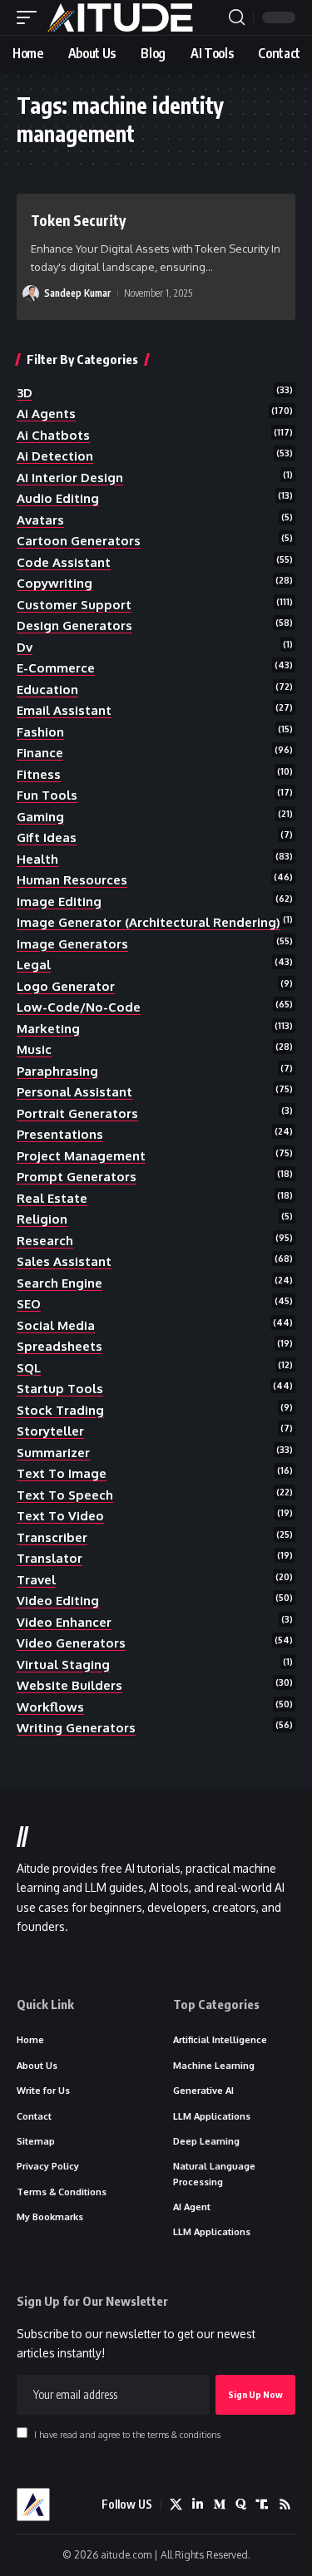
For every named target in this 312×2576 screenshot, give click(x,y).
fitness (39, 774)
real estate (52, 1198)
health (37, 859)
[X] (176, 2505)
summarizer (53, 1453)
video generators (71, 1643)
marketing (48, 1029)
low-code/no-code (79, 1007)
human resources (72, 880)
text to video (60, 1516)
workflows (50, 1707)
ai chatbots (53, 435)
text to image (62, 1473)
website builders (69, 1685)
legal (34, 965)
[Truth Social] (262, 2505)
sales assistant (64, 1261)
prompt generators (77, 1177)
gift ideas (47, 837)
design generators (74, 626)
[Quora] (241, 2505)
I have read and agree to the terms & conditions (127, 2434)
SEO (29, 1304)
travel (36, 1580)
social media (56, 1325)
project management (81, 1156)
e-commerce (56, 668)
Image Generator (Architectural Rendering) (149, 922)
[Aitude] (120, 17)
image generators (72, 944)
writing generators (76, 1728)
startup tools (60, 1389)
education (47, 690)
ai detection (55, 456)
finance (40, 753)
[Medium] (219, 2505)
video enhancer (64, 1622)
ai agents (46, 414)
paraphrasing (57, 1071)
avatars (40, 520)
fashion (40, 732)
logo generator (66, 986)
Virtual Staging (63, 1665)
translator (50, 1558)
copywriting (54, 583)
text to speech (65, 1495)
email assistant (64, 710)
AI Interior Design (70, 478)
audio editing (58, 498)
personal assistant (74, 1092)
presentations (60, 1134)
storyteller (50, 1431)
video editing (58, 1601)
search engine (59, 1283)
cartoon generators (79, 541)
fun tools (47, 795)
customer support (74, 605)
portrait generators (77, 1113)
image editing (59, 901)
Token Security (78, 220)
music (34, 1049)
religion (42, 1219)
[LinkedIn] (198, 2505)
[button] (31, 17)
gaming (40, 817)
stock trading (60, 1410)
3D (25, 393)
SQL (29, 1368)
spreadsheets (59, 1346)
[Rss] (285, 2505)
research (45, 1241)
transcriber (52, 1537)
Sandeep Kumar (77, 293)
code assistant (64, 562)
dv (25, 647)
